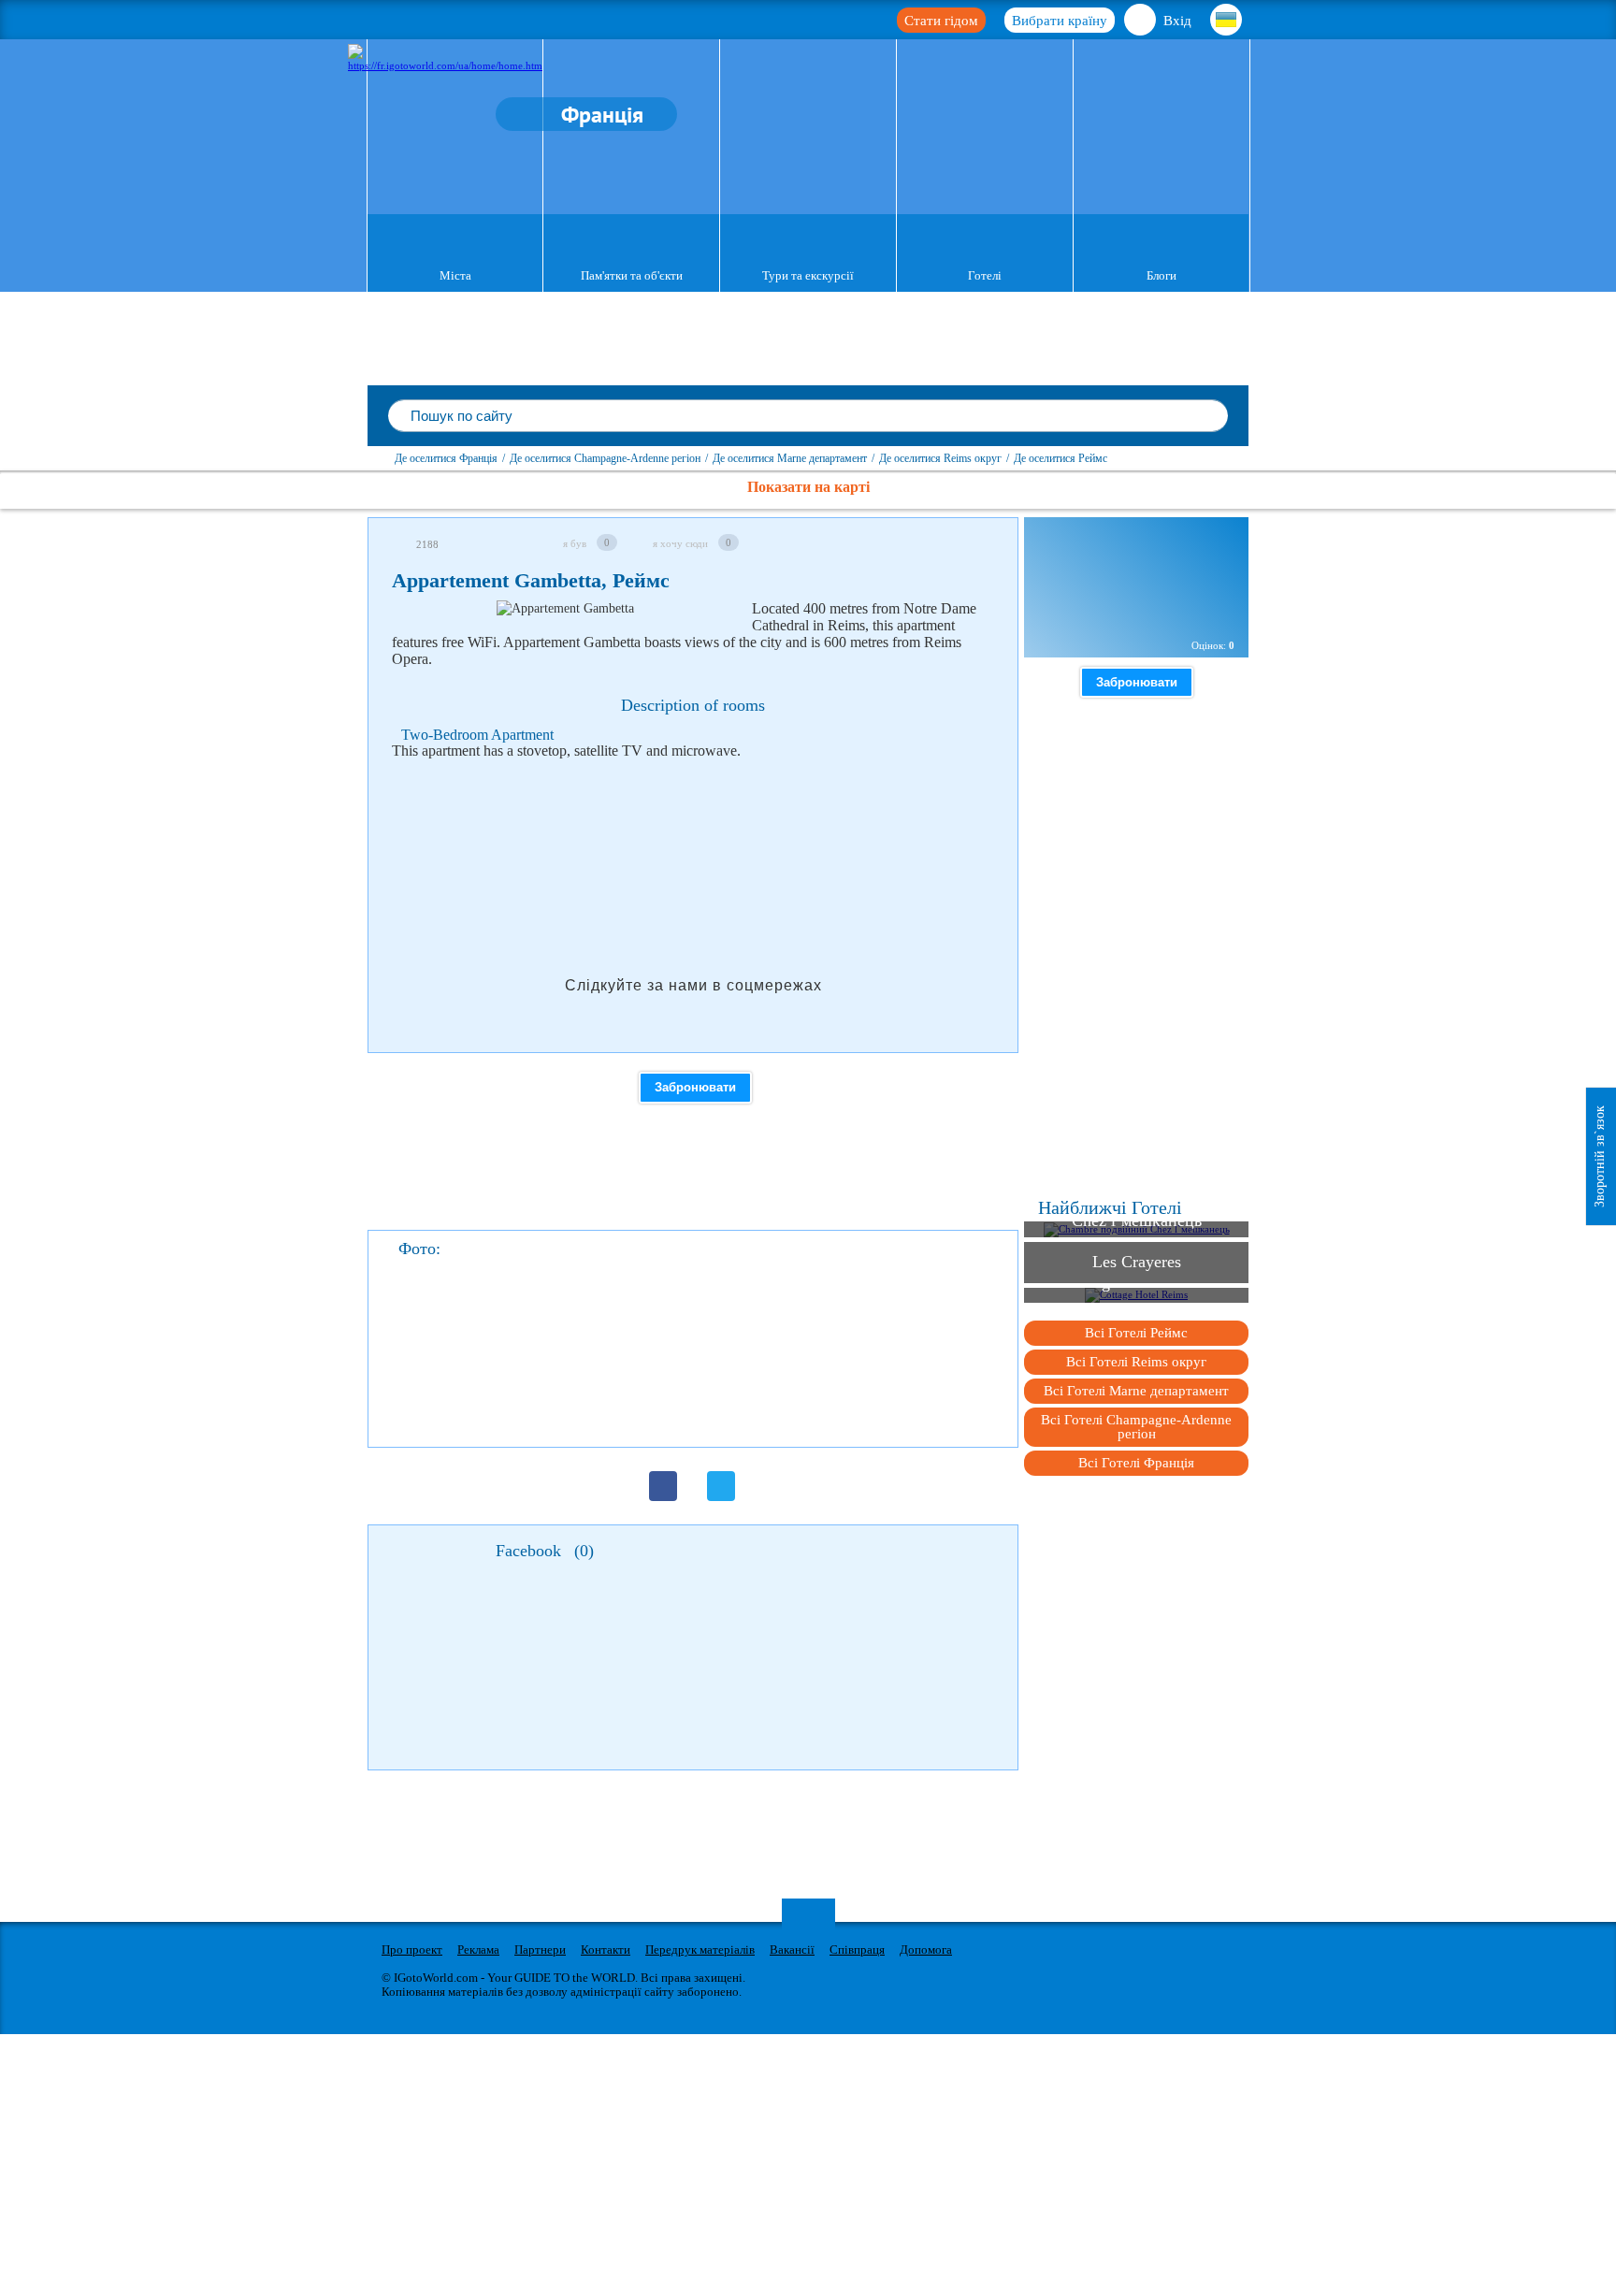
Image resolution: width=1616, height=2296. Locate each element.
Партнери (540, 1949)
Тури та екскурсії (808, 275)
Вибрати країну (1060, 21)
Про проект (412, 1949)
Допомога (926, 1949)
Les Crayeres (1137, 1262)
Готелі (985, 275)
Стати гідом (941, 21)
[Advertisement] (732, 822)
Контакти (606, 1949)
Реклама (478, 1949)
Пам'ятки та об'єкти (632, 275)
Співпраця (857, 1949)
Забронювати (695, 1087)
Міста (455, 275)
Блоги (1161, 275)
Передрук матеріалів (700, 1949)
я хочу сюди (680, 543)
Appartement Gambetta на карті (1132, 606)
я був (575, 543)
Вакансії (792, 1949)
